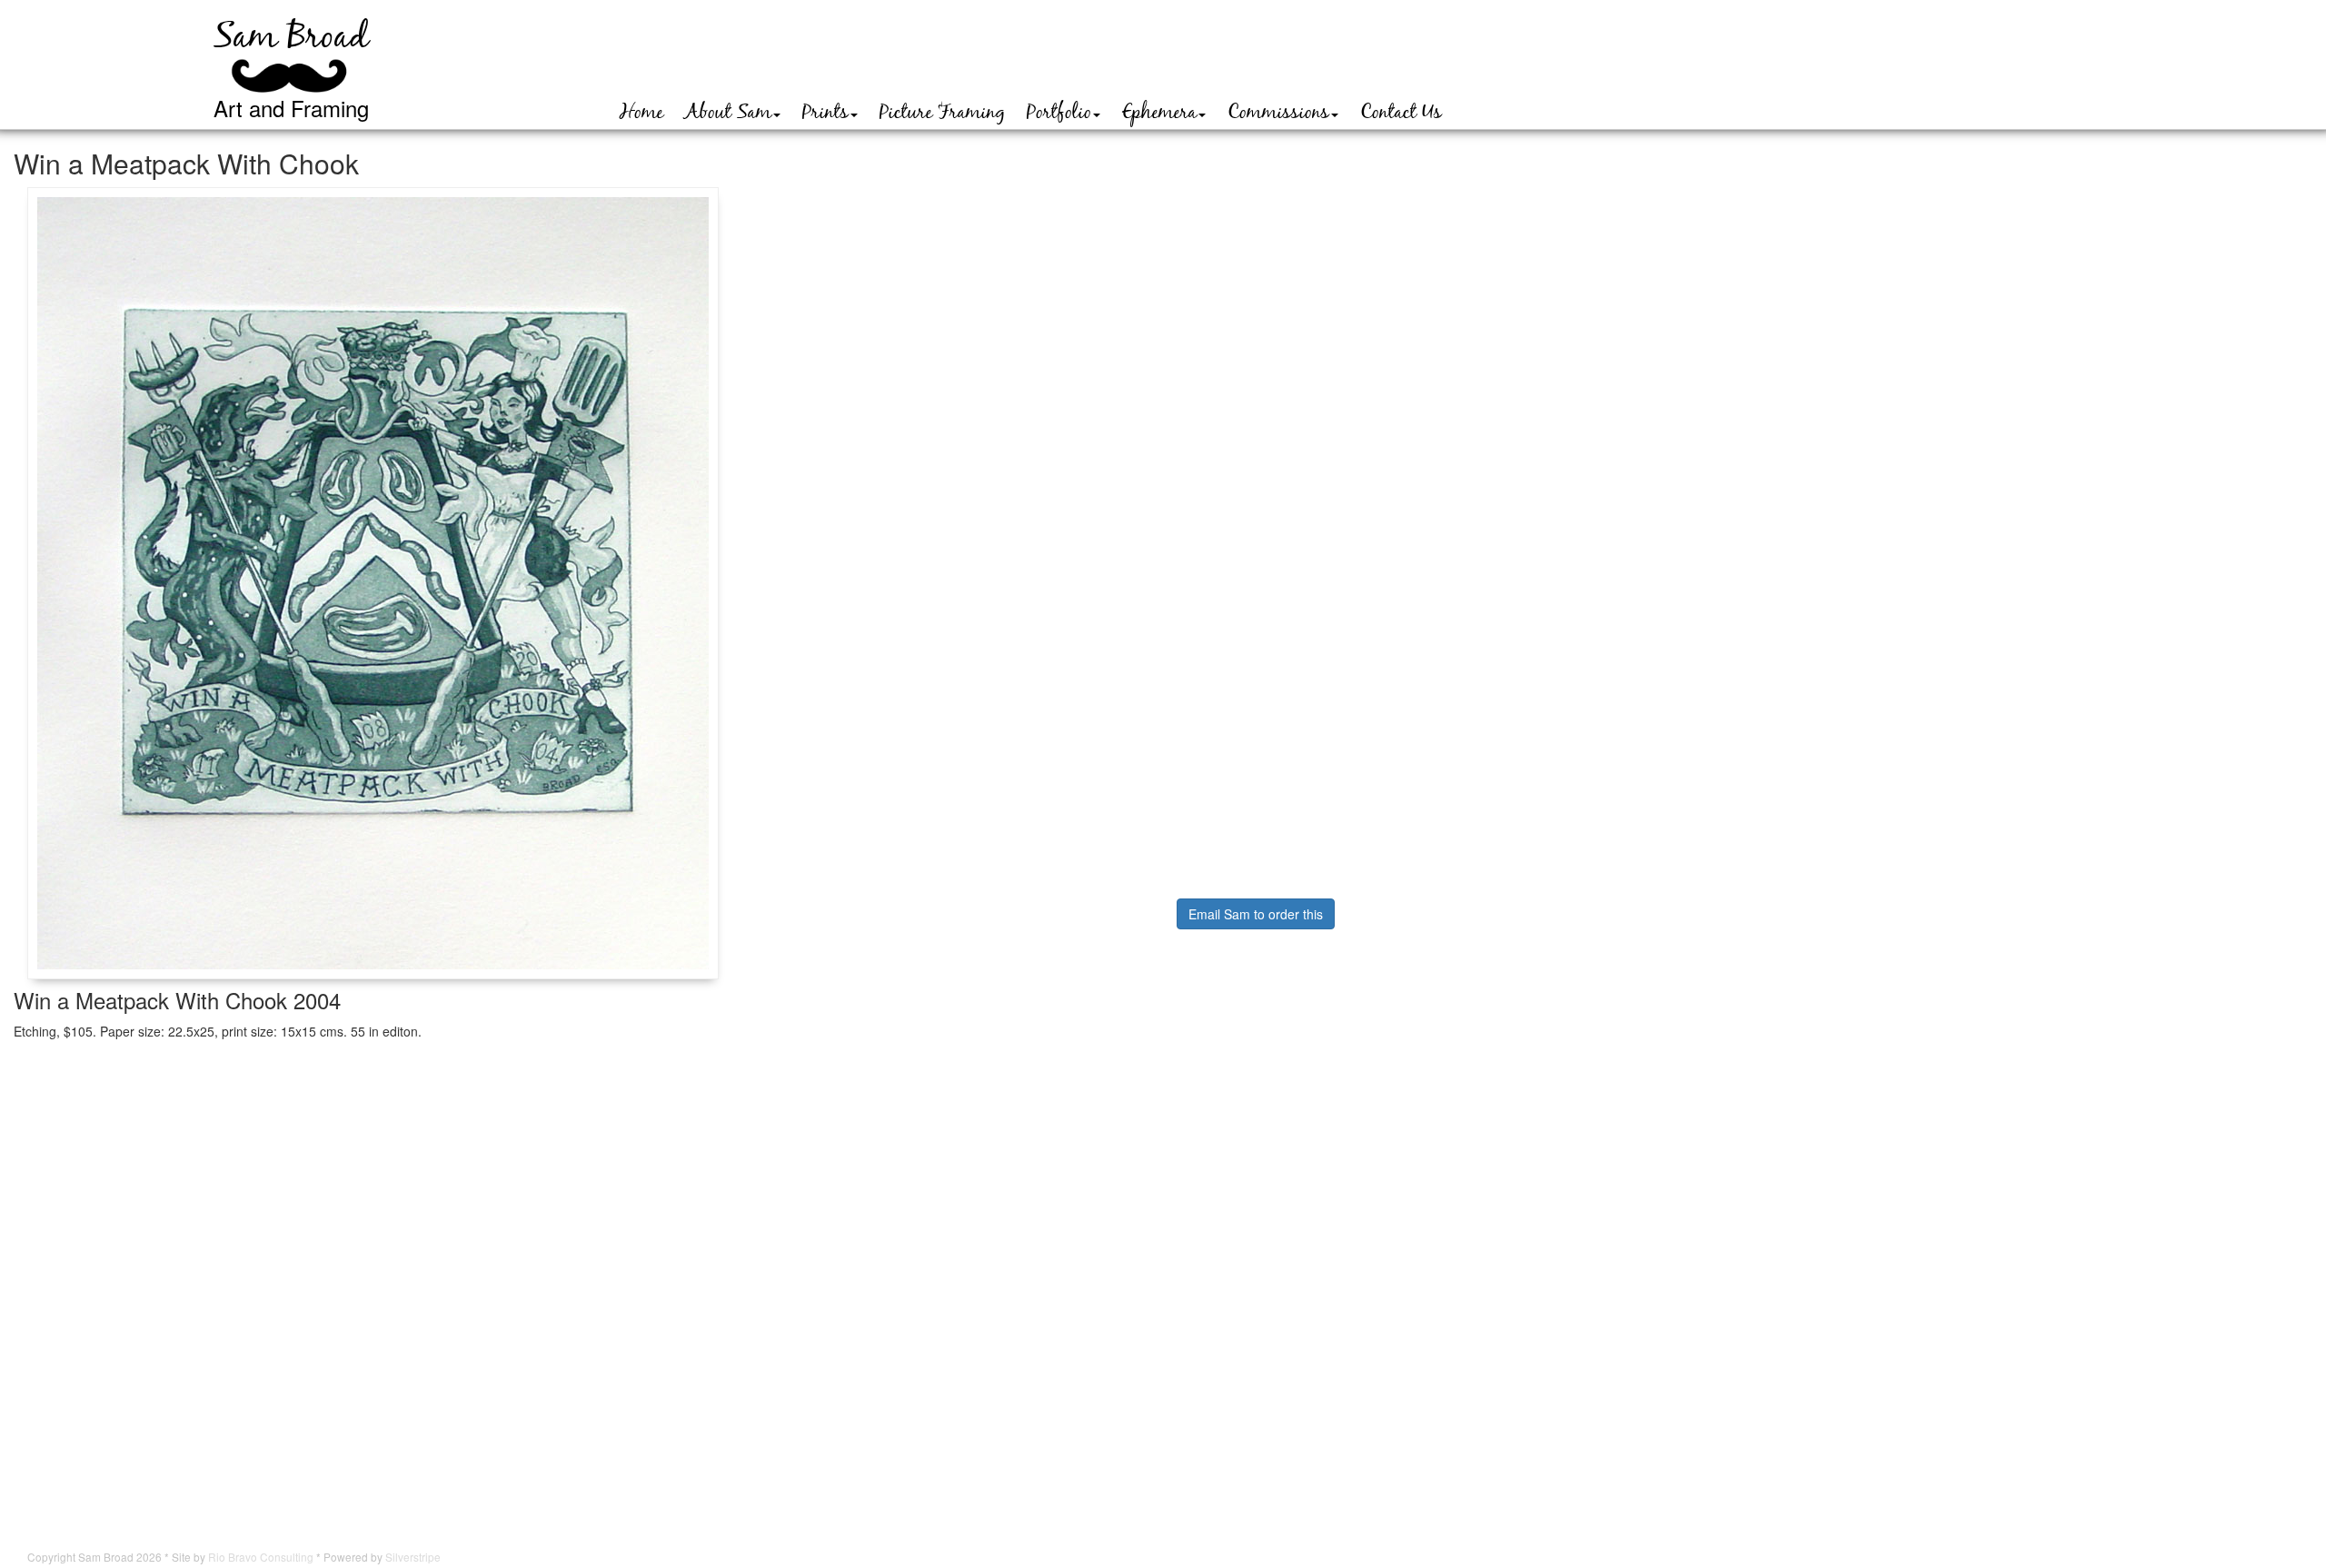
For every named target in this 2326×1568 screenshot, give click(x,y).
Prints (825, 113)
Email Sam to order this (1256, 914)
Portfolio (1059, 113)
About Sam (728, 113)
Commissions (1278, 113)
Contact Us (1401, 113)
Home (641, 113)
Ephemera (1159, 113)
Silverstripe (413, 1557)
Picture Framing (942, 113)
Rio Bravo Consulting (261, 1557)
